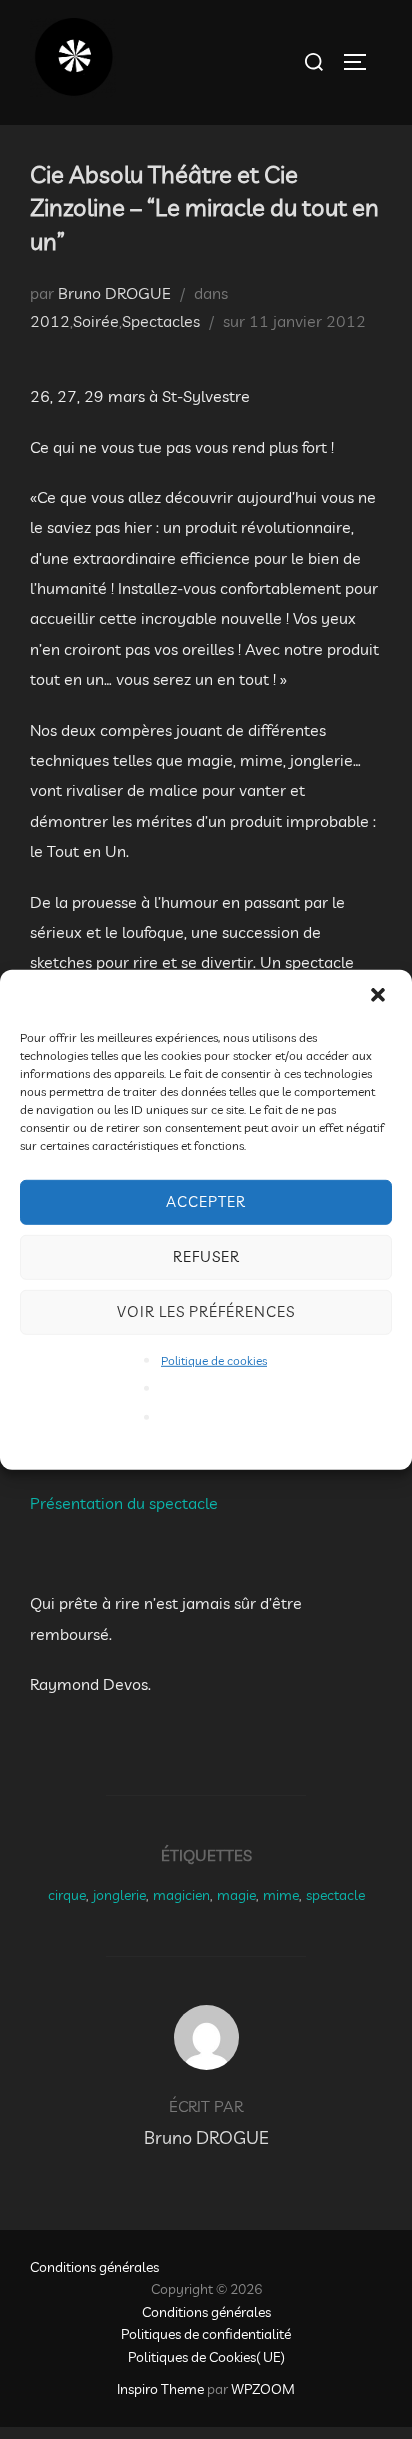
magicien (181, 1895)
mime (281, 1895)
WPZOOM (263, 2389)
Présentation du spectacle (124, 1503)
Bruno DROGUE (114, 293)
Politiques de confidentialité (206, 2334)
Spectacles (161, 321)
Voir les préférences (206, 1311)
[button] (380, 996)
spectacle (335, 1895)
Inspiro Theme (160, 2389)
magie (236, 1895)
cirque (67, 1895)
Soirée (96, 321)
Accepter (206, 1201)
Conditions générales (94, 2267)
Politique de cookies (214, 1359)
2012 (50, 321)
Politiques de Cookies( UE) (206, 2357)
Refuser (206, 1256)
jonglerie (119, 1895)
